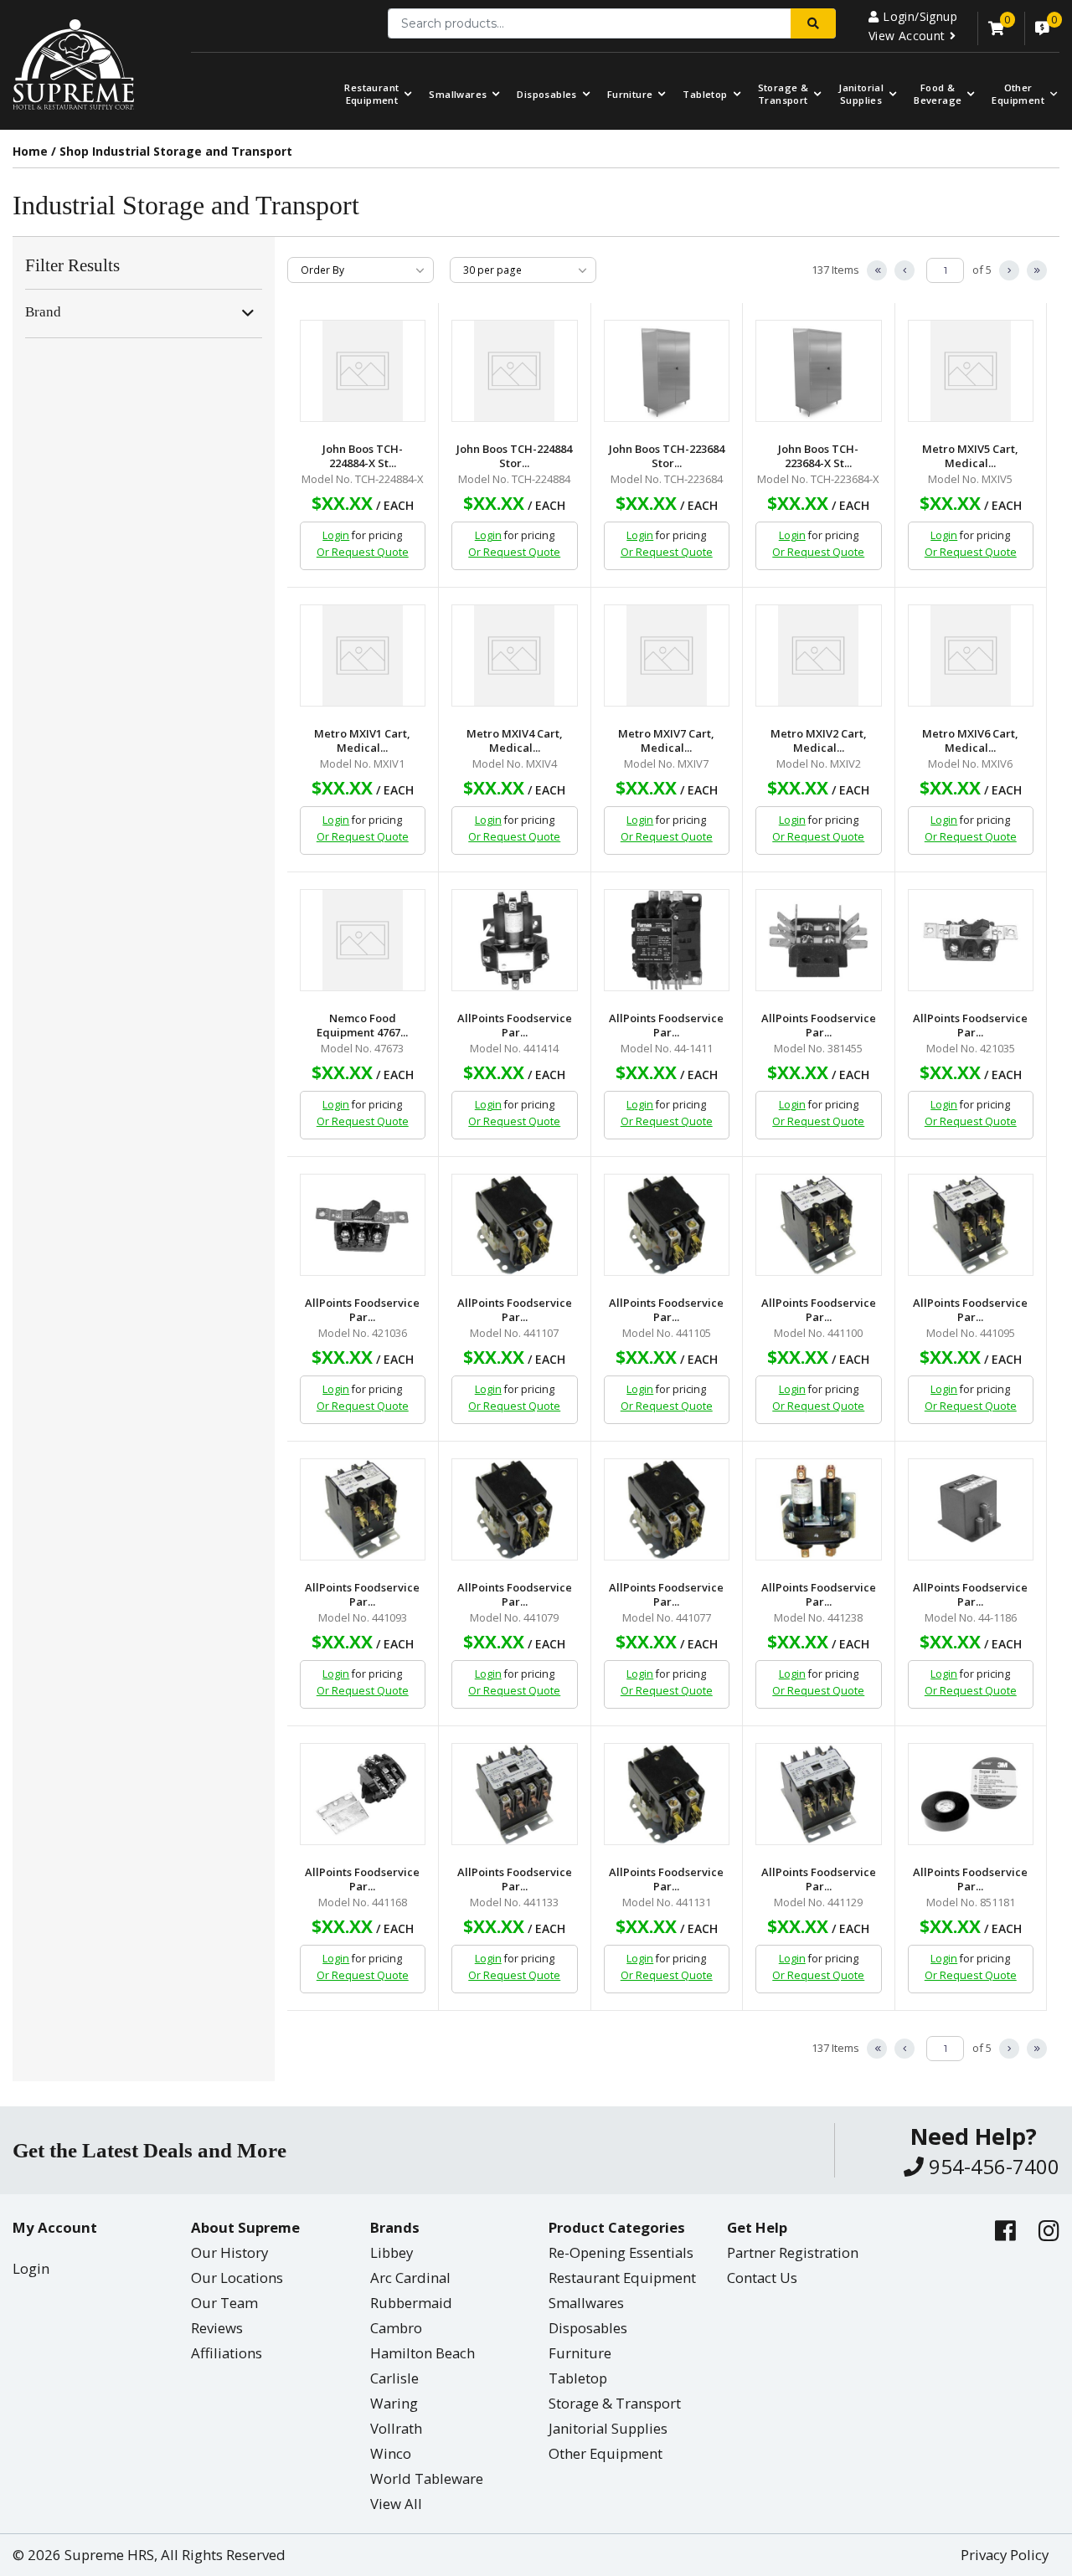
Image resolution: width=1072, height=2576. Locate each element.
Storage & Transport (783, 94)
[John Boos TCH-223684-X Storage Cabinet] (819, 371)
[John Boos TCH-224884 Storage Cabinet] (515, 371)
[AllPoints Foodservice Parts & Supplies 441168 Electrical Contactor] (363, 1794)
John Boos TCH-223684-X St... (818, 456)
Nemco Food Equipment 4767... (362, 1026)
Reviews (217, 2328)
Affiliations (227, 2353)
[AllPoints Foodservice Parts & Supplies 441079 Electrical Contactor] (515, 1509)
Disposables (546, 94)
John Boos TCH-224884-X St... (363, 456)
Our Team (224, 2303)
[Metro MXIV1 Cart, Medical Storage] (363, 656)
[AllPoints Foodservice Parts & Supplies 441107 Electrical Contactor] (515, 1225)
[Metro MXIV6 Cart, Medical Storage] (971, 656)
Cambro (396, 2328)
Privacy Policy (1005, 2555)
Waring (394, 2403)
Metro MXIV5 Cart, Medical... (970, 456)
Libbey (392, 2252)
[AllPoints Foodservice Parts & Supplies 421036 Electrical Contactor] (363, 1225)
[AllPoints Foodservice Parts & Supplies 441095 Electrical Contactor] (971, 1225)
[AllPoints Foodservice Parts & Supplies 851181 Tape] (971, 1794)
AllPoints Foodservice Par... (515, 1026)
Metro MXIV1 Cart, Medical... (362, 741)
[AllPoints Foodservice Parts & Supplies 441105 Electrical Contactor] (667, 1225)
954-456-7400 (992, 2166)
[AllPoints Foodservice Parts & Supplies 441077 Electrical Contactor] (667, 1509)
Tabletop (705, 94)
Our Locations (237, 2278)
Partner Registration (793, 2252)
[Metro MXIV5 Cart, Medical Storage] (971, 371)
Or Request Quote (363, 552)
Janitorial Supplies (861, 94)
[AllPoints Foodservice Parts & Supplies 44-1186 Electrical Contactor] (971, 1509)
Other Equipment (606, 2453)
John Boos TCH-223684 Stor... (667, 456)
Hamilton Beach (423, 2353)
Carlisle (394, 2378)
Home (30, 151)
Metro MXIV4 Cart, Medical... (515, 741)
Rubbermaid (411, 2303)
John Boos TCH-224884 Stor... (514, 456)
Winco (391, 2453)
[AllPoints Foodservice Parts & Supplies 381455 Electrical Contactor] (819, 940)
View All (396, 2504)
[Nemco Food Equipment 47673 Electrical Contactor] (363, 940)
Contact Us (762, 2278)
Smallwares (458, 94)
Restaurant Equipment (371, 94)
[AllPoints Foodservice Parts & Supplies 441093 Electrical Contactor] (363, 1509)
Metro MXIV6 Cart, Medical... (970, 741)
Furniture (630, 94)
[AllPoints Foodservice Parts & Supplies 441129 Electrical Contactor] (819, 1794)
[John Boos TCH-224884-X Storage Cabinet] (363, 371)
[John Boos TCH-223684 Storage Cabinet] (667, 371)
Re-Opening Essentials (621, 2252)
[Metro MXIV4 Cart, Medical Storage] (515, 656)
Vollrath (396, 2428)
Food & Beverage (938, 94)
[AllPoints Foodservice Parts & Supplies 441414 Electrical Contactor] (515, 940)
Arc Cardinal (410, 2278)
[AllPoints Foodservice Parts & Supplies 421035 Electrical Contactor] (971, 940)
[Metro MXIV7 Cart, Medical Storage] (667, 656)
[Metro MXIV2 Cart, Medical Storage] (819, 656)
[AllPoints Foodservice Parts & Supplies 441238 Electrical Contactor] (819, 1509)
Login (336, 535)
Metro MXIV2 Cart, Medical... (819, 741)
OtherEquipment (1018, 94)
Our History (229, 2252)
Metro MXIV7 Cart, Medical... (666, 741)
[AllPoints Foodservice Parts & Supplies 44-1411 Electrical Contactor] (667, 940)
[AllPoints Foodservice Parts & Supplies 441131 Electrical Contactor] (667, 1794)
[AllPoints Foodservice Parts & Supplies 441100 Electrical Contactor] (819, 1225)
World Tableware (427, 2478)
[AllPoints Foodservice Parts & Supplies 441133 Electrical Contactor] (515, 1794)
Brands (395, 2227)
